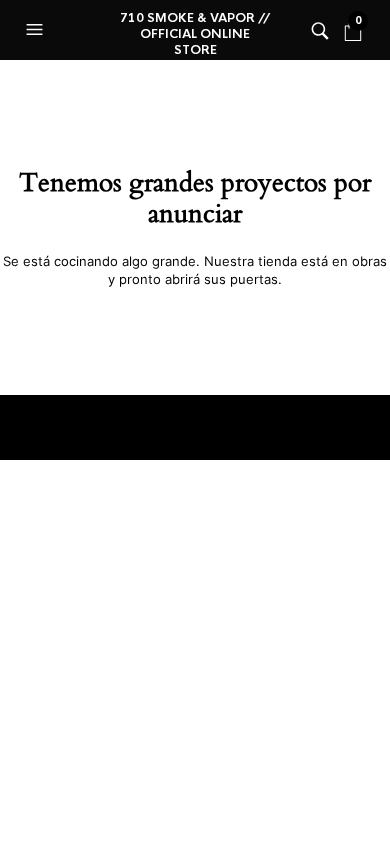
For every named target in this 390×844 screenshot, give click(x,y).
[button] (37, 30)
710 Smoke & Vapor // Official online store (195, 34)
